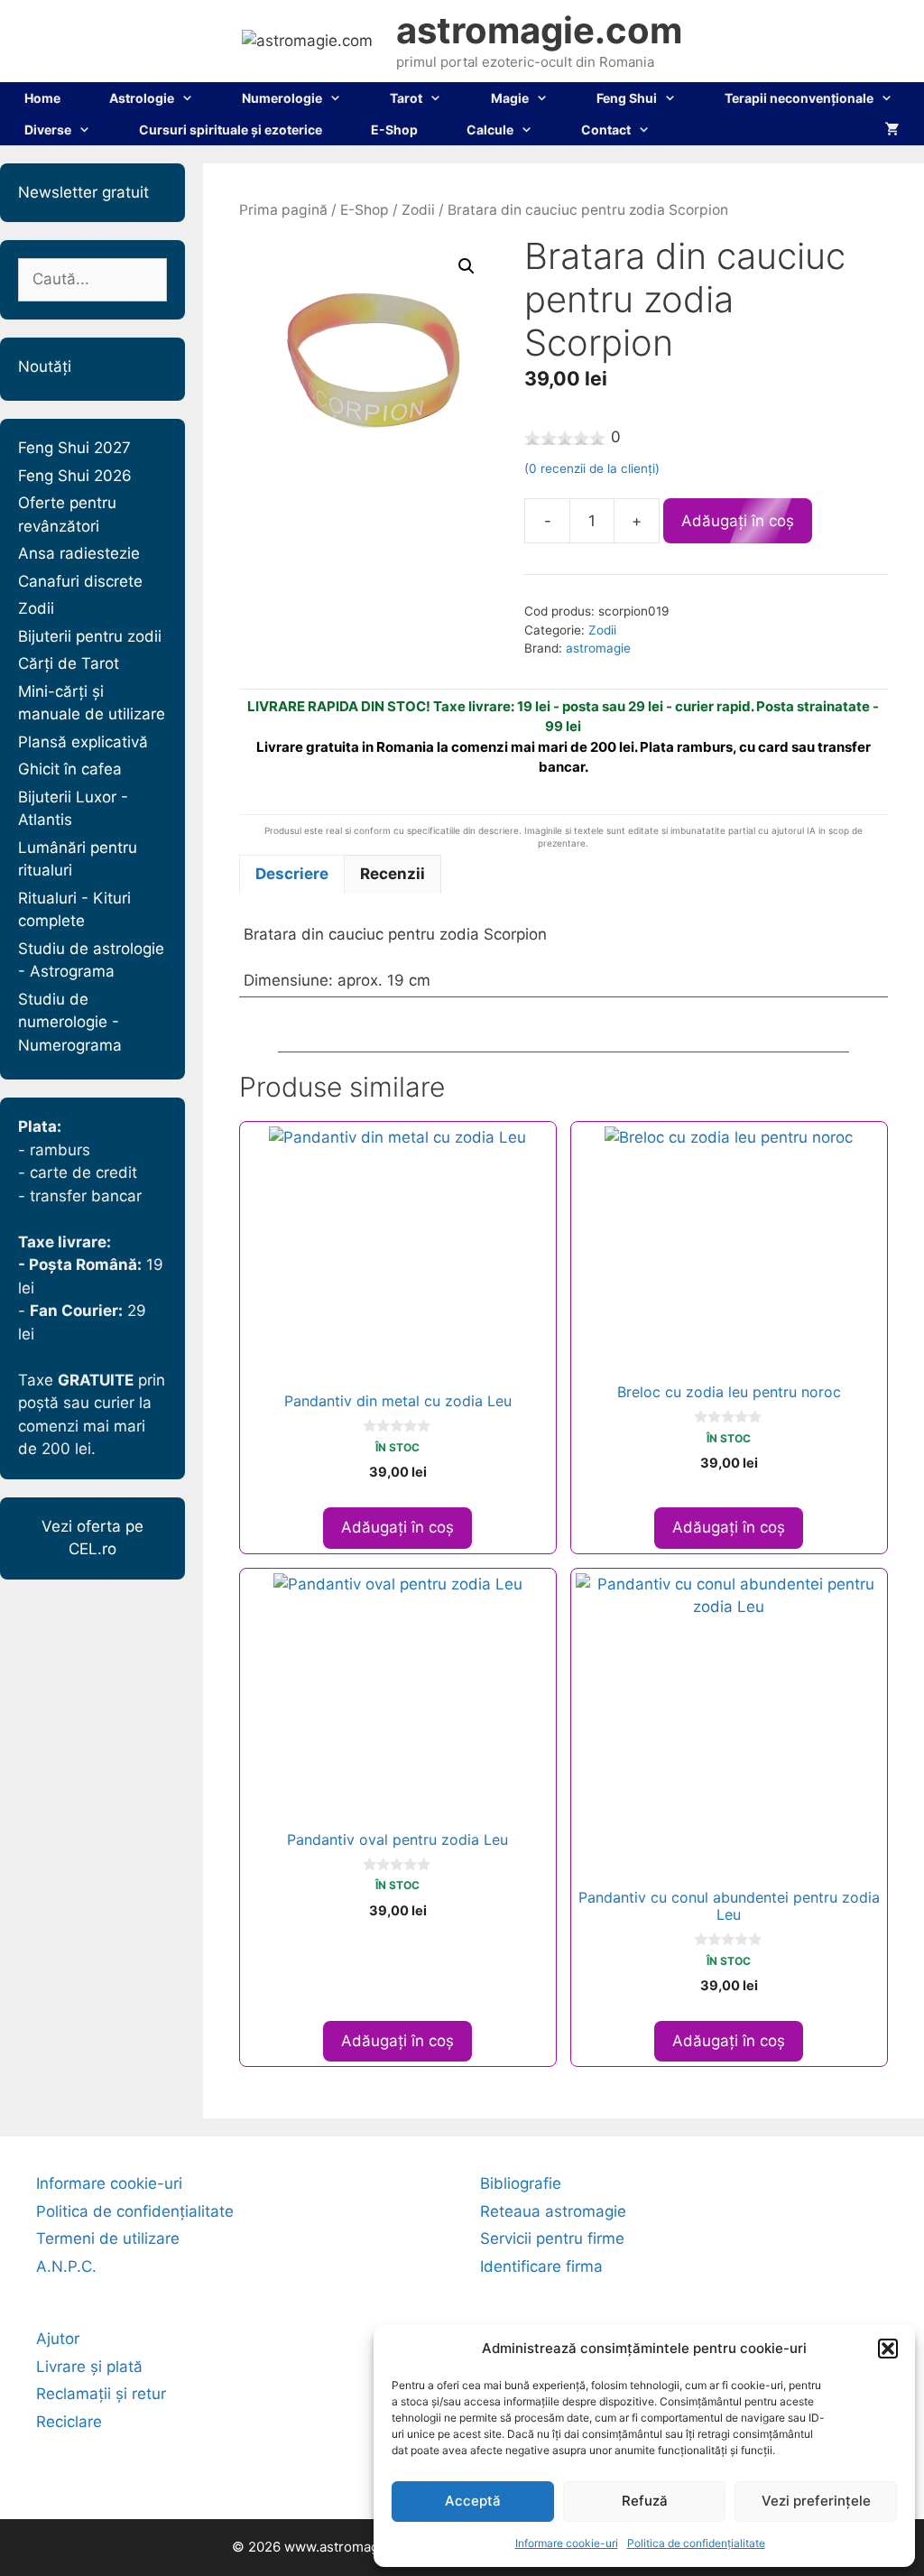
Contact (606, 130)
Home (42, 98)
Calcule (490, 130)
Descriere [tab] (292, 874)
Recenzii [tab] (393, 874)
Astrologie (142, 98)
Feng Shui (627, 98)
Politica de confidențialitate (696, 2543)
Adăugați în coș (738, 521)
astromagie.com (539, 30)
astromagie (598, 648)
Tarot (406, 98)
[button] (888, 2349)
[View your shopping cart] (892, 130)
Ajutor (58, 2339)
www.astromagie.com (353, 2547)
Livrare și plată (89, 2367)
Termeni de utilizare (108, 2238)
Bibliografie (521, 2183)
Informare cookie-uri (567, 2543)
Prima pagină (283, 210)
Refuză (645, 2501)
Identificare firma (541, 2266)
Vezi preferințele (816, 2501)
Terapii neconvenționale (799, 98)
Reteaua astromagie (553, 2211)
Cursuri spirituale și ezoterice (231, 130)
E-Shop (394, 130)
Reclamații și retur (101, 2394)
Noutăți (45, 366)
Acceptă (473, 2501)
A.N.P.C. (66, 2266)
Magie (510, 98)
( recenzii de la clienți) (592, 468)
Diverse (48, 130)
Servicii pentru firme (552, 2238)
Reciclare (69, 2422)
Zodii (418, 210)
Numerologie (282, 98)
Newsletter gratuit (83, 192)
